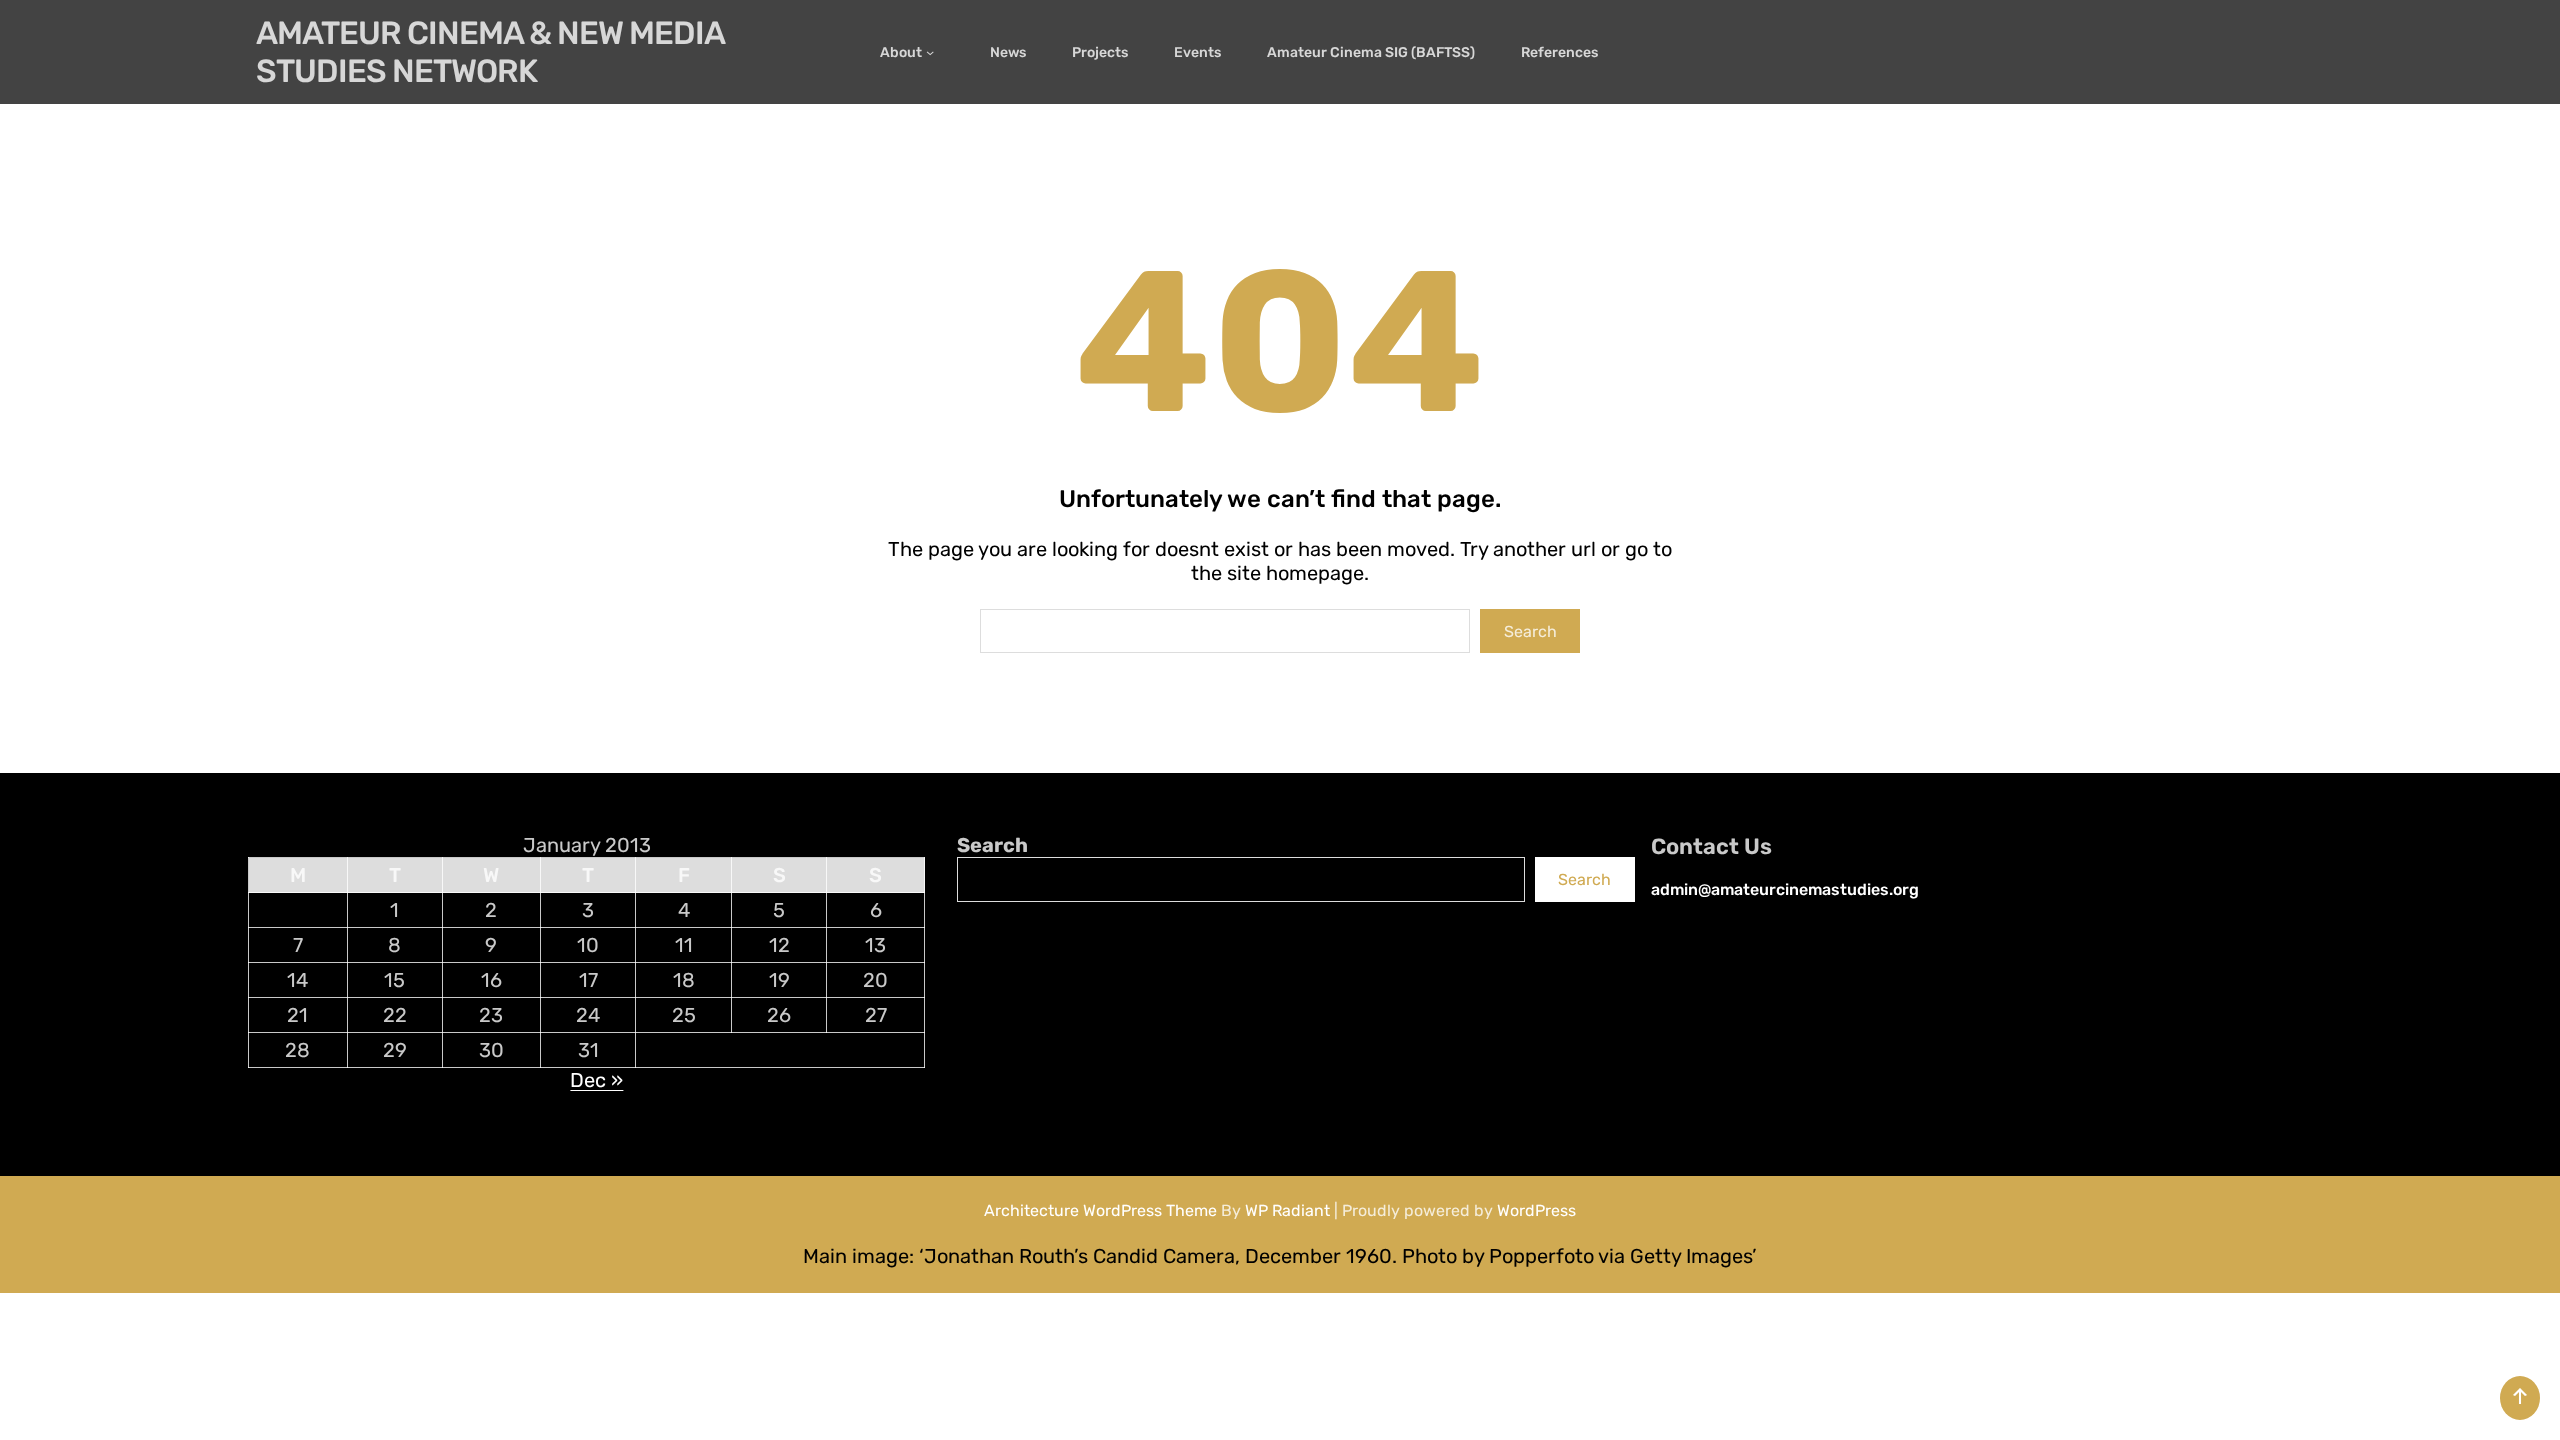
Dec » (596, 1080)
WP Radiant (1287, 1210)
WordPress (1536, 1210)
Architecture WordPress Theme (1100, 1210)
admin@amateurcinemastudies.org (1785, 889)
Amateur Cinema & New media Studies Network (490, 52)
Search (1530, 631)
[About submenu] (935, 52)
